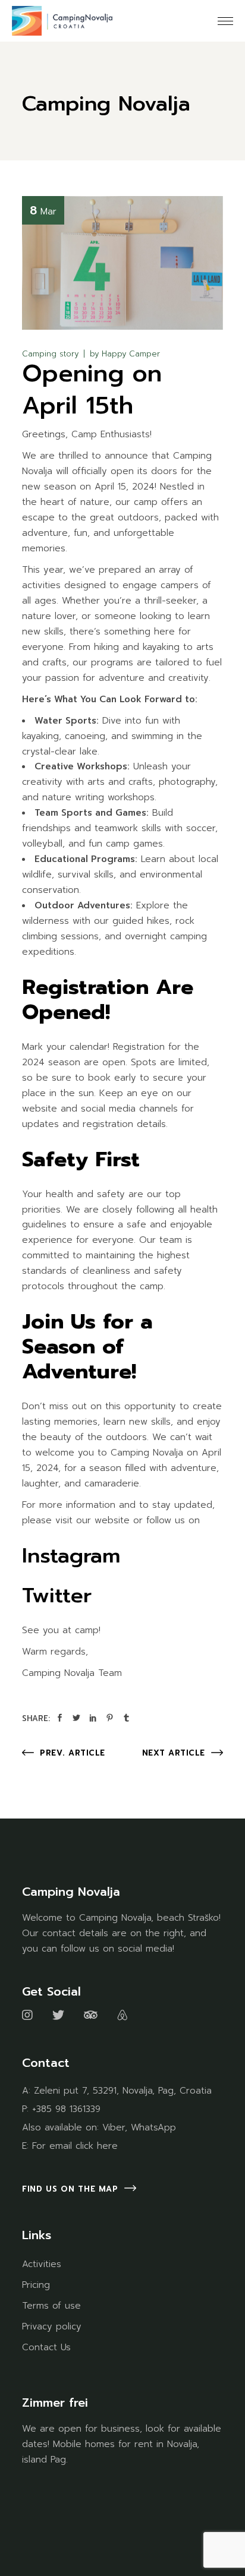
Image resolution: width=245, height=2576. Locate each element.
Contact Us (46, 2347)
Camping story (50, 354)
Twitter (57, 1595)
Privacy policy (52, 2326)
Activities (42, 2264)
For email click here (75, 2146)
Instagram (71, 1556)
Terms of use (51, 2306)
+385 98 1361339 (66, 2109)
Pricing (36, 2285)
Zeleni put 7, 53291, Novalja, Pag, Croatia (123, 2091)
